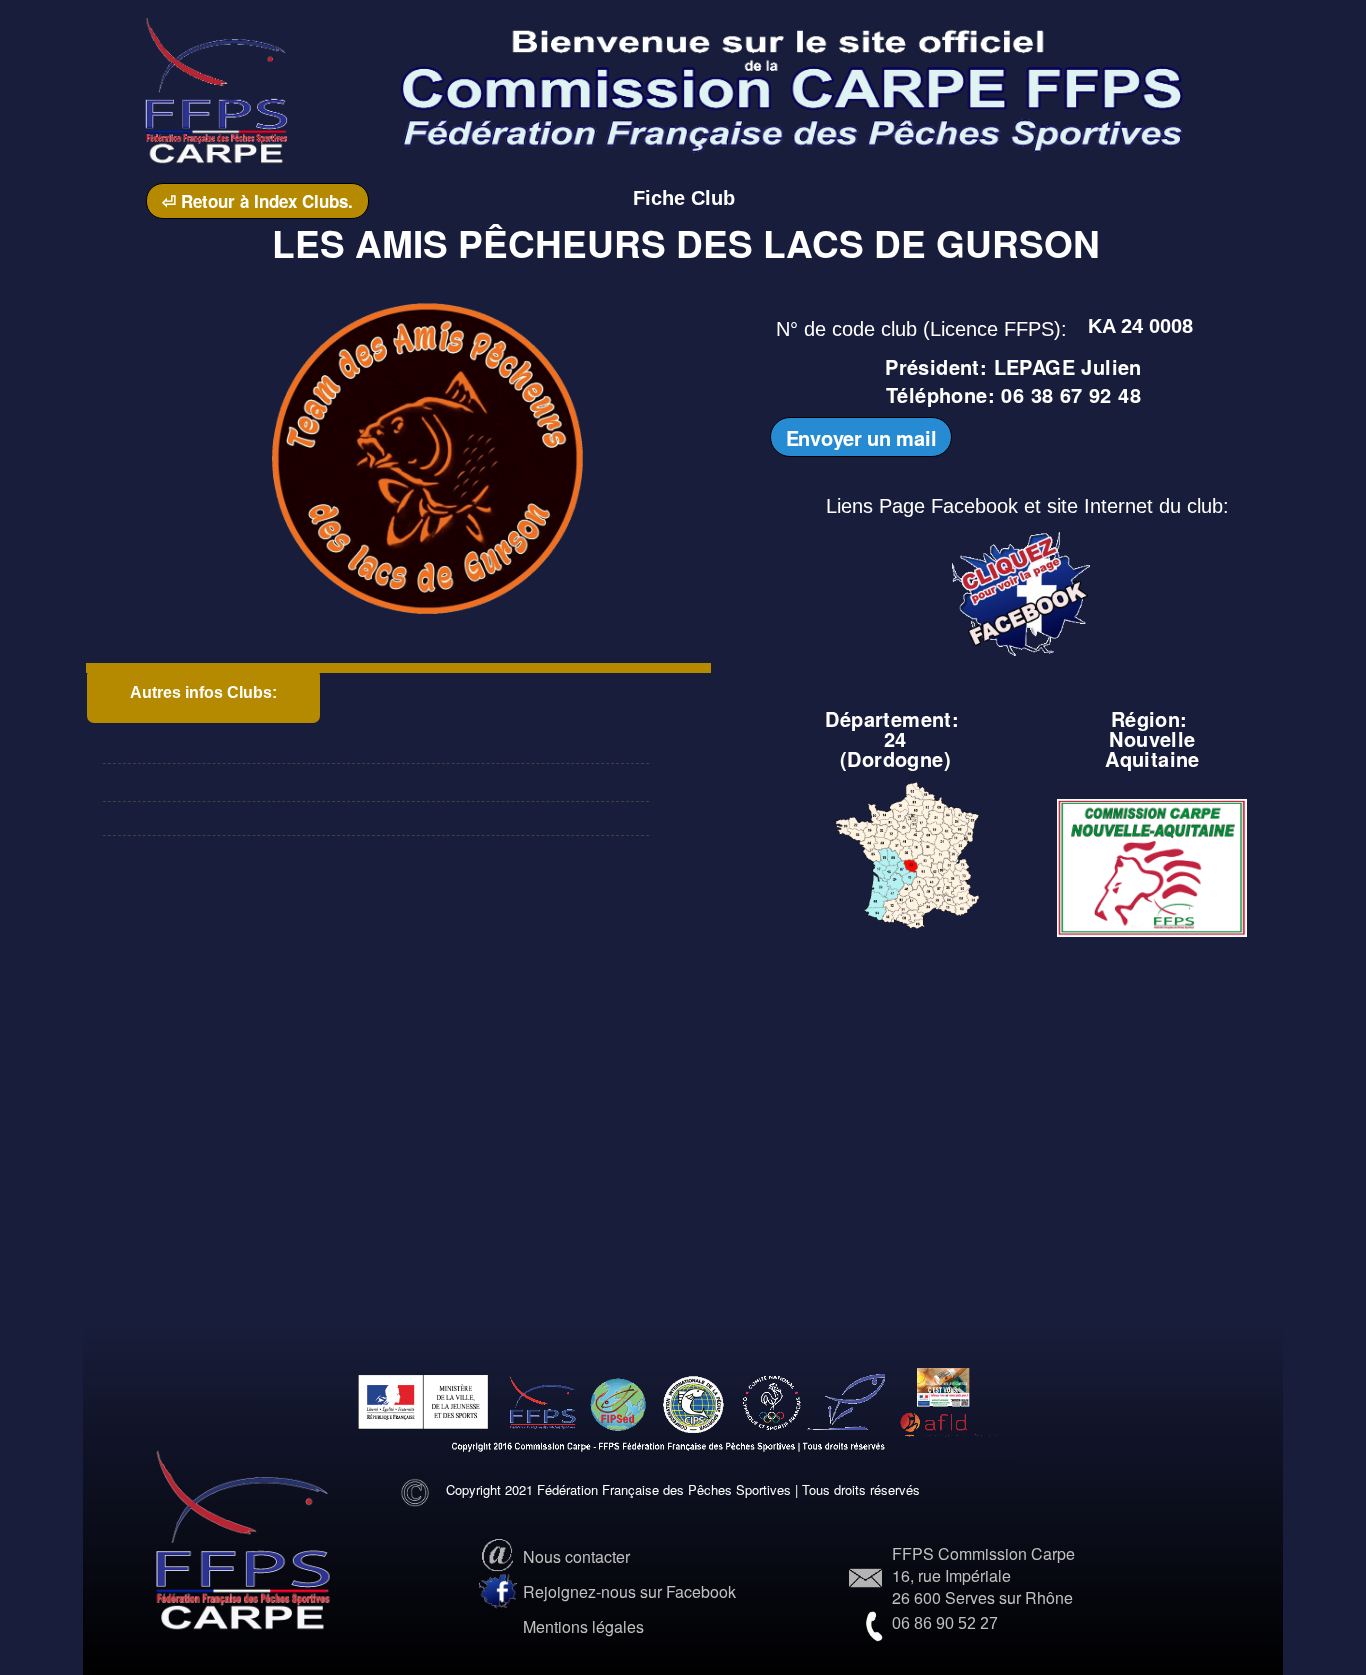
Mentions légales (583, 1626)
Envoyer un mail (861, 437)
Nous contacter (576, 1556)
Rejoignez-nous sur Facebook (629, 1591)
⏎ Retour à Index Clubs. (257, 201)
